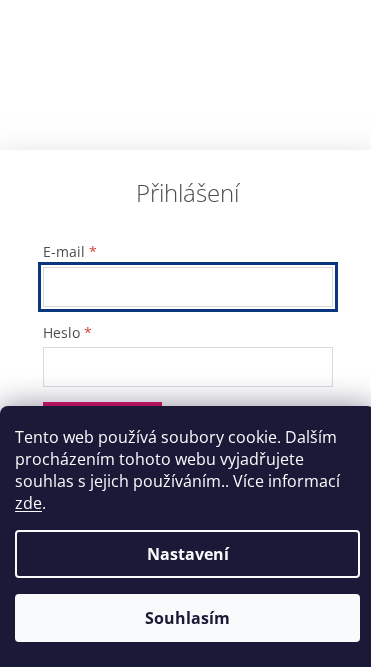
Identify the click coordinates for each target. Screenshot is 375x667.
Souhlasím (187, 618)
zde (28, 503)
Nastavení (188, 554)
